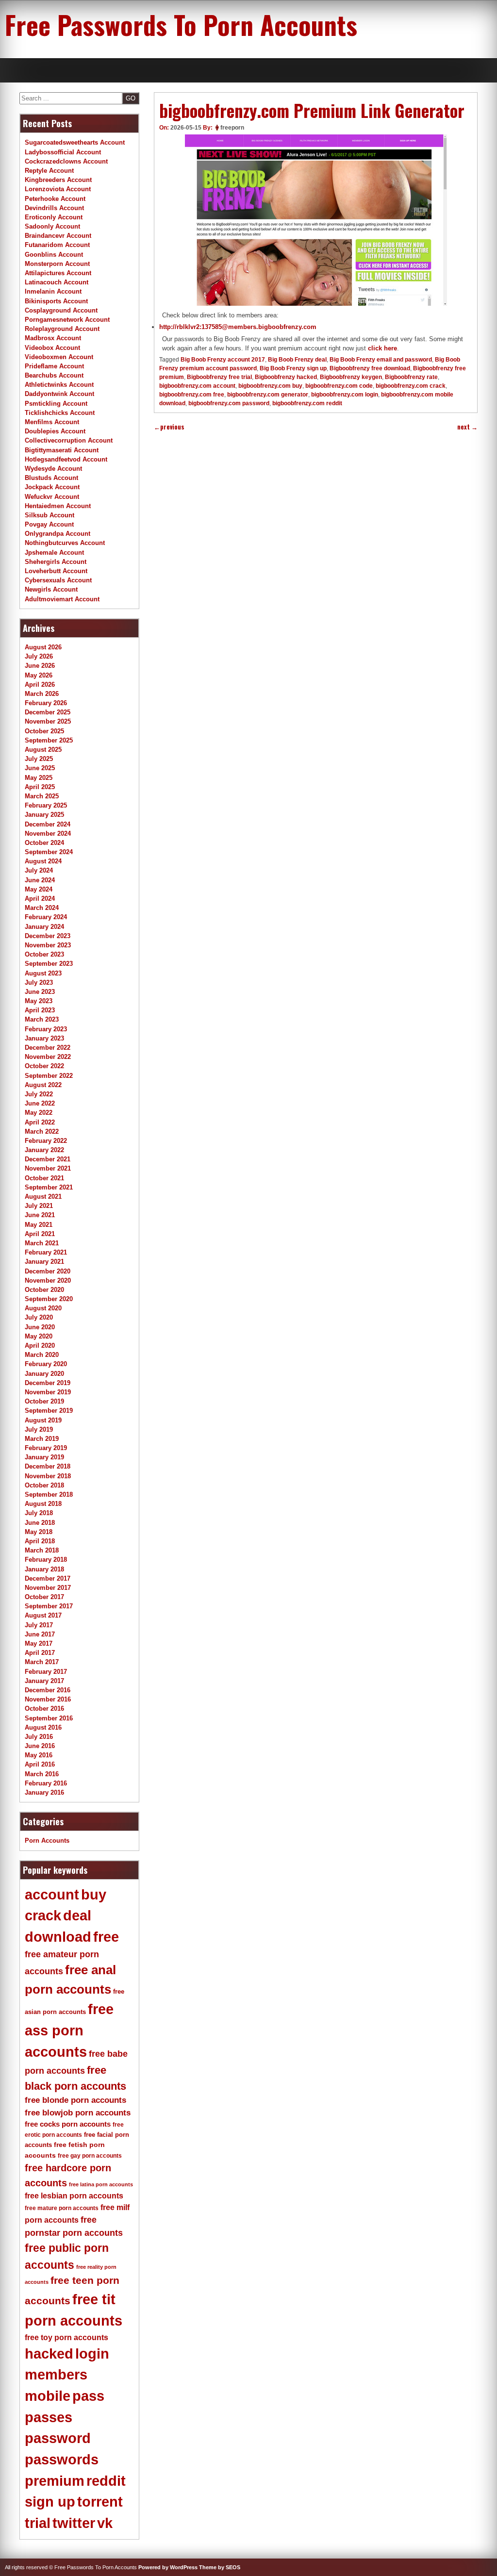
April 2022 (40, 1122)
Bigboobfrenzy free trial (219, 377)
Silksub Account (50, 515)
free (106, 1937)
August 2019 (43, 1420)
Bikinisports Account (56, 301)
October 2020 (44, 1290)
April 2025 (40, 787)
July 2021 (39, 1206)
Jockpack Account (52, 487)
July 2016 (39, 1737)
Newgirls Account (51, 589)
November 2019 (48, 1392)
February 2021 (46, 1252)
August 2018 (43, 1504)
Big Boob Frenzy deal (297, 360)
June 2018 (40, 1523)
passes (49, 2417)
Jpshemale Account (54, 553)
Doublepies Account (55, 431)
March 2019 (42, 1439)
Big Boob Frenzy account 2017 (223, 360)
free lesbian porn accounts (74, 2196)
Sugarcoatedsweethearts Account (75, 142)
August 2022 (43, 1085)
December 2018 (48, 1466)
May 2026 (39, 675)
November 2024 (48, 834)
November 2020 (48, 1280)
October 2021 (44, 1178)
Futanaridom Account (57, 245)
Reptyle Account (49, 171)
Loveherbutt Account (56, 571)
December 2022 (48, 1048)
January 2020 (44, 1374)
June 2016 (40, 1746)
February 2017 (46, 1672)
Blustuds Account (51, 478)
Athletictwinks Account (59, 385)
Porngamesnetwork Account (67, 320)
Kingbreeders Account (58, 180)
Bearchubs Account (54, 375)
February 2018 (46, 1560)
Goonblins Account (54, 255)
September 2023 (49, 964)
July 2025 (39, 759)
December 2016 (48, 1690)
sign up (50, 2502)
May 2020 (39, 1336)
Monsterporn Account (57, 264)
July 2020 (39, 1317)
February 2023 (46, 1029)
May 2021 (39, 1225)
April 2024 (40, 899)
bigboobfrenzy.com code (339, 386)
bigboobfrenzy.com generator (268, 395)
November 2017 (48, 1588)
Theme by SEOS (220, 2567)
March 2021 (42, 1243)
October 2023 (44, 954)
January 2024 (44, 927)
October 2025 (44, 731)
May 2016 (39, 1755)
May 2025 (39, 778)
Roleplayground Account (62, 329)
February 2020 (46, 1364)
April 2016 (40, 1764)
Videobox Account (52, 348)
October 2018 (44, 1485)
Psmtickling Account (56, 404)
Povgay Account (49, 524)
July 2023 (39, 983)
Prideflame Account (54, 366)
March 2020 (42, 1355)
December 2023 (48, 936)
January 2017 (44, 1681)
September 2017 (49, 1606)
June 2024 (40, 880)
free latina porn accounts (101, 2184)
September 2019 (49, 1411)
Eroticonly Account (54, 217)
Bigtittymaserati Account (62, 450)
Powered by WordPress (168, 2567)
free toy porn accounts (66, 2337)
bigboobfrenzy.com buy (270, 386)
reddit (106, 2481)
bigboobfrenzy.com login (345, 395)
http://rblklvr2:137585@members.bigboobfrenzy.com (238, 327)
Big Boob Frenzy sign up (293, 368)
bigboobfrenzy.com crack (411, 386)
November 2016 (48, 1699)
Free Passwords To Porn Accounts (181, 24)
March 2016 (42, 1774)
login (92, 2354)
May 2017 (39, 1643)
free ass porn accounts (69, 2030)
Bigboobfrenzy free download (370, 368)
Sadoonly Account (52, 226)
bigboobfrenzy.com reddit (307, 403)
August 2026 (43, 647)
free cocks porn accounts (68, 2124)
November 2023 (48, 945)
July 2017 (39, 1625)
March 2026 (42, 694)
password (58, 2438)
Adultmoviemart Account (62, 599)
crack (43, 1915)
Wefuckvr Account (52, 497)
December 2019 (48, 1383)
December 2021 (48, 1159)
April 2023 (40, 1010)
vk (105, 2523)
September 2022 (49, 1076)
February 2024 (46, 917)
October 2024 (44, 843)
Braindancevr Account (58, 236)
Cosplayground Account (61, 310)
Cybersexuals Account (58, 580)
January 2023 (44, 1038)
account (52, 1895)
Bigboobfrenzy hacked (286, 377)
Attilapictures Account (58, 273)
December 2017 (48, 1578)
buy (94, 1895)
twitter (74, 2523)
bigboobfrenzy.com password (229, 403)
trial (38, 2523)
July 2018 (39, 1513)
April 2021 (40, 1234)
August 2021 (43, 1197)
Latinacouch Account (57, 282)
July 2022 (39, 1094)
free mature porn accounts (62, 2208)
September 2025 (49, 740)
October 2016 (44, 1709)
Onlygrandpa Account (58, 534)
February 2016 (46, 1783)
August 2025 (43, 750)
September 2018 (49, 1494)
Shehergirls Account (56, 562)
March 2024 (42, 908)
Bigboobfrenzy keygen (351, 377)
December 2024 (48, 824)
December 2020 (48, 1271)
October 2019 (44, 1401)
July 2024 (39, 870)
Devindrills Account (54, 208)
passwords (62, 2460)
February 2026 (46, 703)
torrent (100, 2502)
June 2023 (40, 992)
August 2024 (43, 861)
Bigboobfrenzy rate (411, 377)
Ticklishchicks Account (60, 413)
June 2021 (40, 1215)
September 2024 (49, 852)
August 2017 (43, 1615)
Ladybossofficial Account (63, 152)
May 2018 (39, 1532)
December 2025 (48, 712)
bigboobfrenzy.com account (197, 386)
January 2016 (44, 1792)
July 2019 (39, 1429)
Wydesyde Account (53, 469)
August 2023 (43, 973)
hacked (49, 2354)
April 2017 (40, 1653)
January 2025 (44, 815)
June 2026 (40, 666)
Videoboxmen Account (59, 357)
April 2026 (40, 685)
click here (382, 348)
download (58, 1937)
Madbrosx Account (53, 338)
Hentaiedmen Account (58, 506)
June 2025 (40, 768)
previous (169, 427)
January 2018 (44, 1569)
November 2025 (48, 721)
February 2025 (46, 805)
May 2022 (39, 1113)
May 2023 (39, 1001)
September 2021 (49, 1187)
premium (55, 2481)
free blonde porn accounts (75, 2100)
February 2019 (46, 1448)
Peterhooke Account (55, 199)
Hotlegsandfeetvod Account (66, 459)
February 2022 (46, 1141)
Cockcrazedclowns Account (66, 161)
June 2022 (40, 1103)
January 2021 (44, 1262)
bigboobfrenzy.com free (192, 395)
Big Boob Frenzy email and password (381, 360)
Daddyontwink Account (59, 394)
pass (88, 2396)
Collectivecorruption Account (69, 440)
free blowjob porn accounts (78, 2113)
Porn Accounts (47, 1841)
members (56, 2375)
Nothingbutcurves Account (65, 543)
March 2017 (42, 1662)
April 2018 (40, 1541)
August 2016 (43, 1727)
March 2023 (42, 1019)
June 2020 (40, 1327)
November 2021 (48, 1168)
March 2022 (42, 1131)
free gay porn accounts (90, 2156)
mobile (48, 2396)
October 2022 (44, 1066)
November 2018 (48, 1476)
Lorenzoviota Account (58, 189)
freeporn (232, 128)
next (467, 427)
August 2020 (43, 1308)
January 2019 (44, 1457)
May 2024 (39, 889)
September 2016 (49, 1718)
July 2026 (39, 656)
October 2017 (44, 1597)
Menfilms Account (52, 422)
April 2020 (40, 1346)
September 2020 (49, 1299)
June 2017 (40, 1634)
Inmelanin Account (53, 291)
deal (77, 1915)
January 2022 (44, 1150)
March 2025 (42, 796)
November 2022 (48, 1057)
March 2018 (42, 1550)
